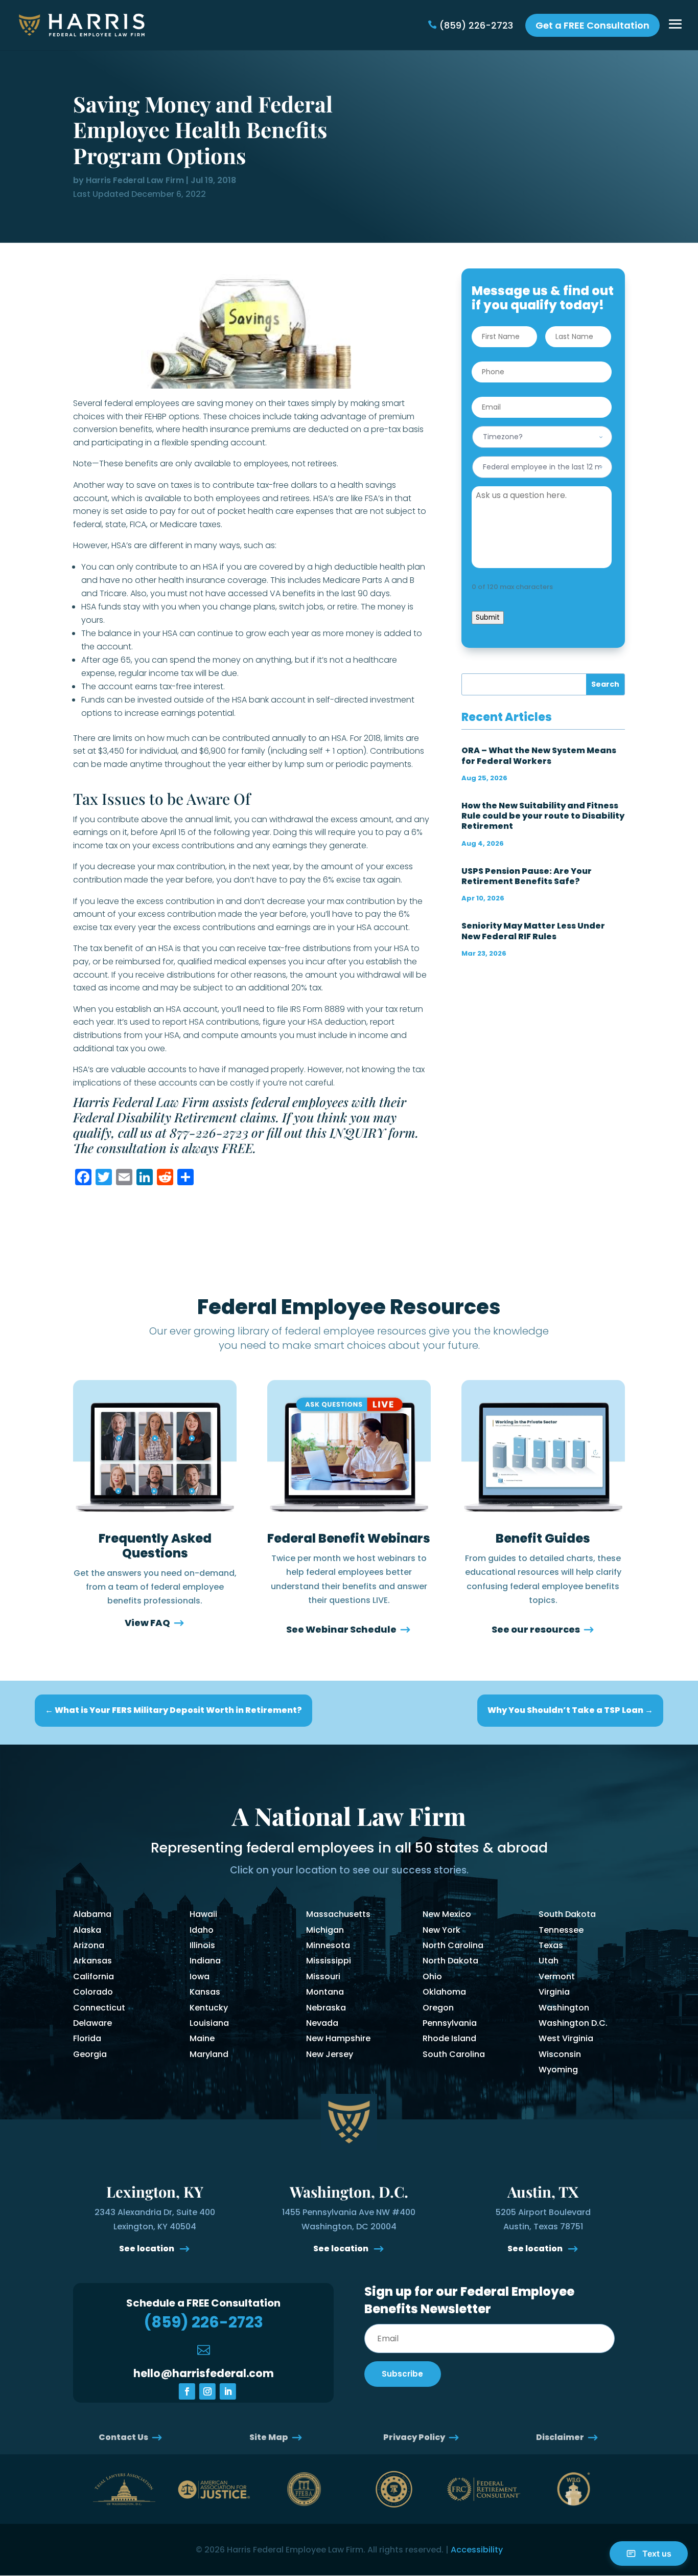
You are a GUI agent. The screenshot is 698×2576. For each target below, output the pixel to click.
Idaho (202, 1930)
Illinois (202, 1945)
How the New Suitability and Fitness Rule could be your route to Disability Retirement (543, 816)
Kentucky (209, 2008)
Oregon (438, 2008)
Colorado (93, 1992)
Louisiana (209, 2023)
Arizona (89, 1945)
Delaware (92, 2023)
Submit (488, 617)
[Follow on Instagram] (207, 2391)
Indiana (205, 1961)
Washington (564, 2008)
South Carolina (454, 2054)
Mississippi (329, 1961)
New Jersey (330, 2054)
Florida (87, 2038)
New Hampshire (338, 2038)
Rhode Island (449, 2038)
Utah (549, 1961)
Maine (202, 2038)
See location (147, 2249)
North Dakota (450, 1961)
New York (441, 1930)
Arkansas (92, 1961)
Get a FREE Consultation (592, 25)
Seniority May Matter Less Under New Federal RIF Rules (533, 931)
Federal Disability (122, 1117)
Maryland (209, 2054)
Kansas (205, 1992)
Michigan (325, 1930)
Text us (657, 2554)
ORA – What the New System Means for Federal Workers (539, 755)
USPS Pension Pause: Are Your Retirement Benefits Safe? (527, 876)
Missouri (323, 1976)
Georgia (90, 2054)
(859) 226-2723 (476, 25)
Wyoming (558, 2070)
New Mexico (447, 1914)
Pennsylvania (450, 2023)
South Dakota (567, 1914)
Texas (551, 1945)
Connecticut (99, 2008)
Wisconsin (560, 2054)
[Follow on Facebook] (187, 2391)
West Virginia (566, 2038)
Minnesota (328, 1945)
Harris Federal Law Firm (135, 180)
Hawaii (203, 1914)
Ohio (432, 1976)
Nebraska (326, 2008)
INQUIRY (357, 1132)
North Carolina (453, 1945)
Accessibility (477, 2550)
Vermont (557, 1976)
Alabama (92, 1914)
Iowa (200, 1976)
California (94, 1976)
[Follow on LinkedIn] (228, 2391)
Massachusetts (338, 1914)
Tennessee (561, 1930)
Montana (325, 1992)
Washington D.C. (573, 2023)
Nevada (322, 2023)
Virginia (554, 1992)
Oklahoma (444, 1992)
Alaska (87, 1930)
